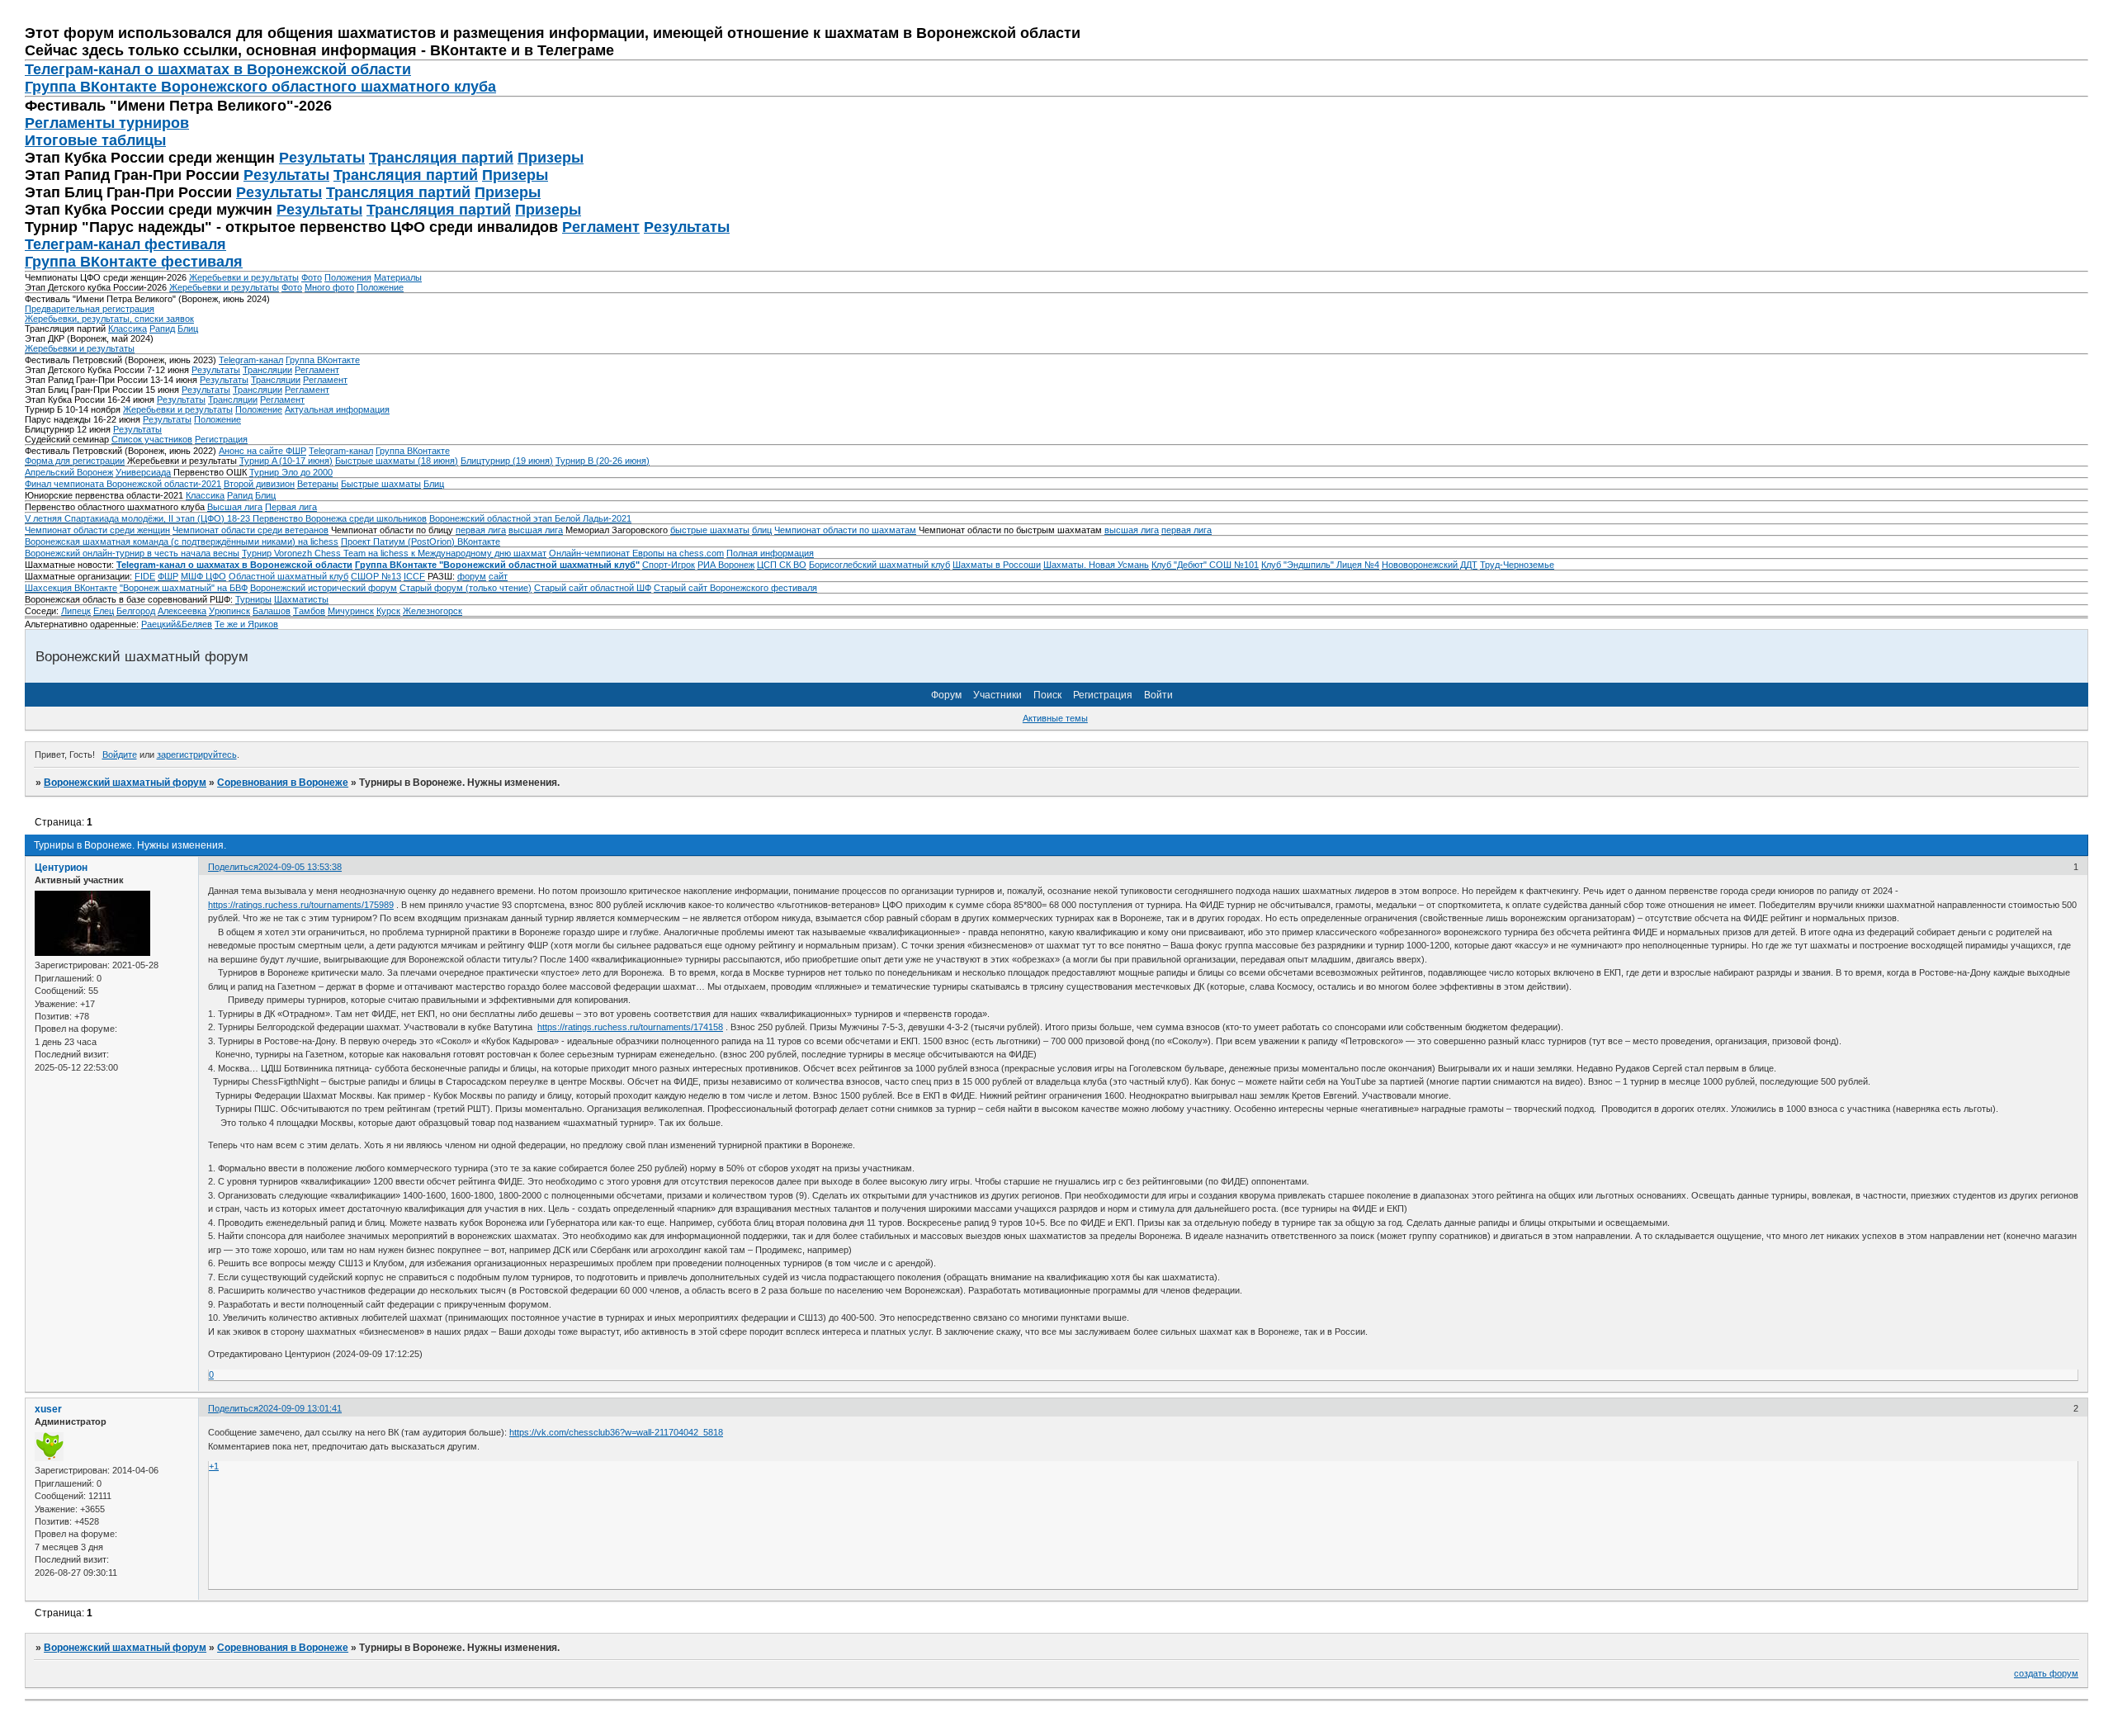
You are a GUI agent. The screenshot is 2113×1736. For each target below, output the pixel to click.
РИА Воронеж (726, 565)
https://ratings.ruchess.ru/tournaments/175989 (301, 905)
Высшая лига (235, 507)
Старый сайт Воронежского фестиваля (735, 588)
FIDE (145, 576)
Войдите (120, 754)
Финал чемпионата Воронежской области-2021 (123, 484)
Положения (348, 277)
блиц (762, 530)
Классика (128, 329)
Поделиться (233, 867)
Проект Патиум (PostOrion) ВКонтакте (421, 542)
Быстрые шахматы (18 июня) (397, 461)
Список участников (152, 439)
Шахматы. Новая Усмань (1096, 565)
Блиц (188, 329)
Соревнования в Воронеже (283, 783)
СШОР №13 (376, 576)
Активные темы (1055, 718)
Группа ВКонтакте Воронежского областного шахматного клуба (260, 87)
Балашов (272, 611)
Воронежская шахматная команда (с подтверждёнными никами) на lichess (182, 542)
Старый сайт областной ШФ (593, 588)
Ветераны (318, 484)
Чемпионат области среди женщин (97, 530)
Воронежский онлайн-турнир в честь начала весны (132, 553)
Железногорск (433, 611)
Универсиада (143, 472)
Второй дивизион (259, 484)
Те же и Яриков (246, 624)
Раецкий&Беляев (177, 624)
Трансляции (267, 370)
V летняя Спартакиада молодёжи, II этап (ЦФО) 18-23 (139, 518)
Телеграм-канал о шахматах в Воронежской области (218, 69)
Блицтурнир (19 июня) (507, 461)
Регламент (601, 227)
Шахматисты (301, 599)
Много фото (329, 287)
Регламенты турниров (107, 123)
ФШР (168, 576)
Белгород (136, 611)
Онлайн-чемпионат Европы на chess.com (636, 553)
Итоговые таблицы (95, 140)
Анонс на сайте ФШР (262, 451)
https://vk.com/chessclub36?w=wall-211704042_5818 (616, 1432)
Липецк (76, 611)
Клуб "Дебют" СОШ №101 (1205, 565)
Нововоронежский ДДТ (1430, 565)
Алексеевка (182, 611)
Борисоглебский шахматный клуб (879, 565)
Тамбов (309, 611)
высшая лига (536, 530)
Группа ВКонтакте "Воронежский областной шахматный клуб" (497, 565)
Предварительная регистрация (90, 309)
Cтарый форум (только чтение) (466, 588)
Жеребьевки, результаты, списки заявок (109, 319)
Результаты (322, 158)
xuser (48, 1409)
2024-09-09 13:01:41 (300, 1408)
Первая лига (291, 507)
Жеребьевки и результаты (244, 277)
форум (472, 576)
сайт (498, 576)
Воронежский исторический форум (324, 588)
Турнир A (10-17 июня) (286, 461)
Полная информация (770, 553)
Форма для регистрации (75, 461)
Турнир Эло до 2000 (291, 472)
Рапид (162, 329)
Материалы (398, 277)
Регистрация (221, 439)
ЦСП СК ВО (782, 565)
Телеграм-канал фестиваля (125, 244)
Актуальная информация (337, 409)
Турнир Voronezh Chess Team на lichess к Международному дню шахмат (394, 553)
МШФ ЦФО (203, 576)
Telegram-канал (251, 360)
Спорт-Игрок (669, 565)
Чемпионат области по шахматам (845, 530)
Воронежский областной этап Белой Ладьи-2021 (530, 518)
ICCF (414, 576)
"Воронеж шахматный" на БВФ (184, 588)
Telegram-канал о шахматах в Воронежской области (234, 565)
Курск (388, 611)
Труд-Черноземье (1517, 565)
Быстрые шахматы (381, 484)
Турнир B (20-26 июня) (603, 461)
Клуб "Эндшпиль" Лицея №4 (1320, 565)
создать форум (2046, 1673)
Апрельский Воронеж (69, 472)
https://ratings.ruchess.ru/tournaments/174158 (630, 1027)
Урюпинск (229, 611)
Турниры (253, 599)
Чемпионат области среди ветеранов (251, 530)
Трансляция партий (441, 158)
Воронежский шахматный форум (125, 783)
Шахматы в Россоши (997, 565)
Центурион (61, 868)
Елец (104, 611)
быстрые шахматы (710, 530)
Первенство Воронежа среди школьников (340, 518)
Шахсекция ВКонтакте (71, 588)
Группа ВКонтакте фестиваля (134, 262)
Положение (380, 287)
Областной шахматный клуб (288, 576)
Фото (312, 277)
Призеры (551, 158)
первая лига (481, 530)
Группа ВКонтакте (323, 360)
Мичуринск (351, 611)
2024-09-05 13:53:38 (300, 867)
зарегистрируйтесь (197, 754)
